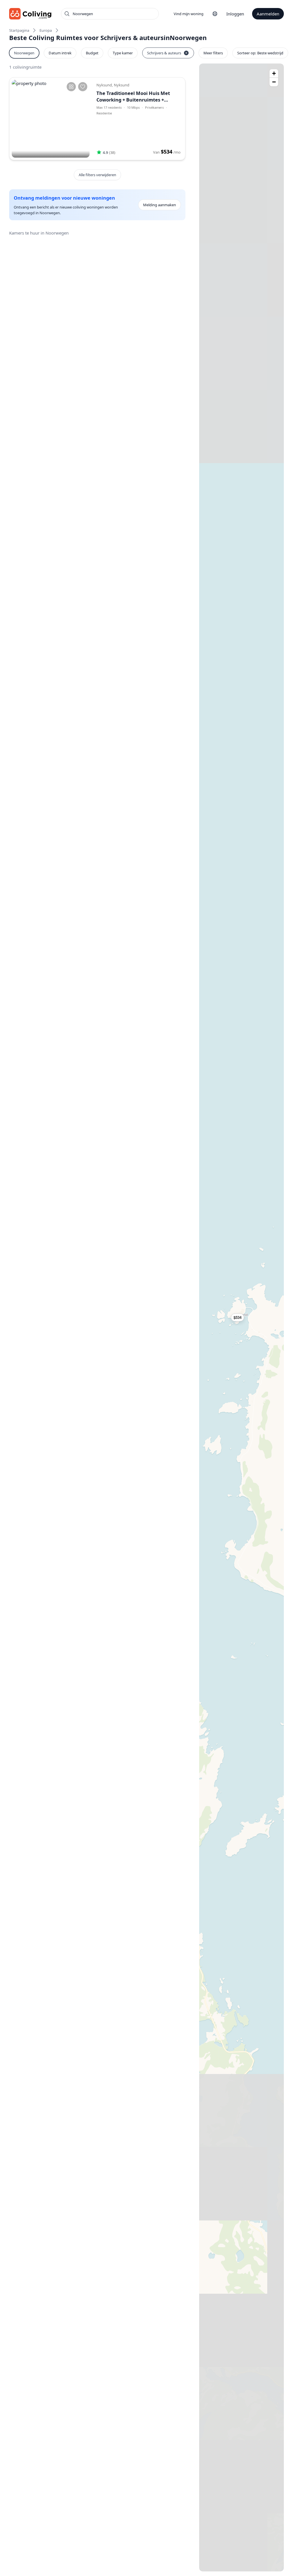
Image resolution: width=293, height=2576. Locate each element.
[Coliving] (30, 14)
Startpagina (19, 30)
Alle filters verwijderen (97, 175)
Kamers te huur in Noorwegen (39, 233)
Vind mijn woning (189, 14)
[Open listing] (138, 119)
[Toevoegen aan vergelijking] (71, 87)
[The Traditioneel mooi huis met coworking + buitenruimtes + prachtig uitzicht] (51, 119)
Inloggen (235, 14)
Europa (46, 30)
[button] (241, 1317)
